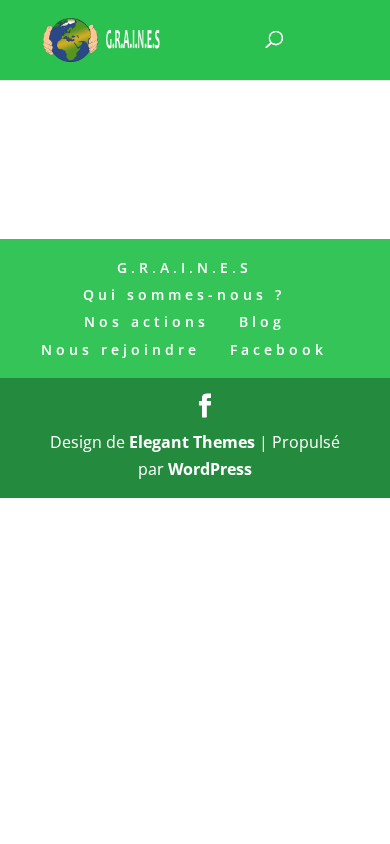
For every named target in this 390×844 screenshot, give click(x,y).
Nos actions (146, 321)
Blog (262, 321)
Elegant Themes (192, 442)
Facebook (278, 349)
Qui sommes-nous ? (184, 294)
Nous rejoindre (120, 349)
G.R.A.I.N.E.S (184, 267)
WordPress (210, 469)
